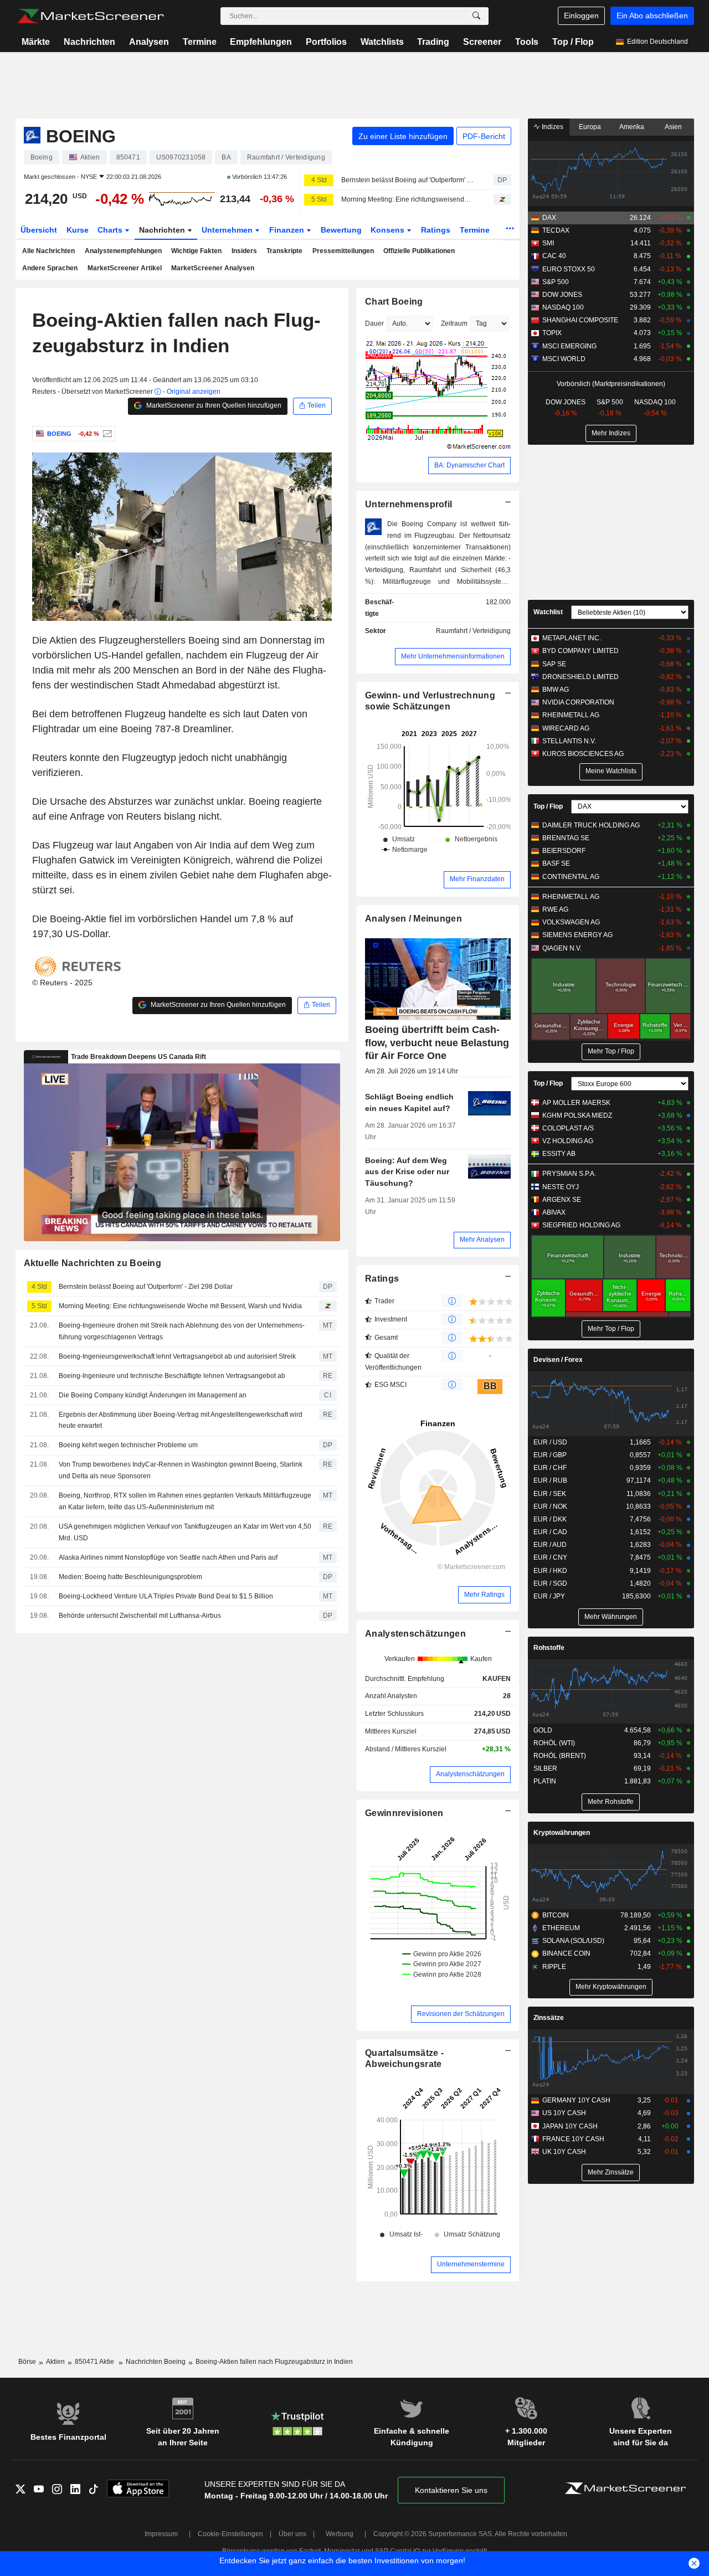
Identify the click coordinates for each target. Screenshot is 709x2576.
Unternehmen (228, 230)
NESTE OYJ (561, 1187)
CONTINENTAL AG (571, 877)
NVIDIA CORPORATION (578, 702)
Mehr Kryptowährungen (611, 1987)
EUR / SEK (550, 1494)
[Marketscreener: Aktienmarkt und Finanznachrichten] (91, 16)
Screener (482, 42)
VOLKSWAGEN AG (571, 922)
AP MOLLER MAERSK (576, 1103)
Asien (673, 127)
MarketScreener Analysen (213, 268)
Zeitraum (454, 323)
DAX (549, 218)
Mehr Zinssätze (611, 2172)
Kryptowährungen (562, 1833)
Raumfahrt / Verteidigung (473, 631)
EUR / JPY (549, 1596)
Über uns (292, 2534)
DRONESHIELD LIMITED (580, 677)
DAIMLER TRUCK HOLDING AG (591, 825)
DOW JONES (562, 295)
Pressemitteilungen (343, 251)
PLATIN (545, 1781)
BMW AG (556, 690)
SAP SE (554, 664)
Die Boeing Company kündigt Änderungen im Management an (153, 1395)
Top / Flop (573, 42)
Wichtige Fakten (196, 251)
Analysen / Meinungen (413, 919)
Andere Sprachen (50, 268)
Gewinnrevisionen (404, 1813)
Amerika (632, 127)
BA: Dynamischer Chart (469, 465)
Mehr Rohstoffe (611, 1802)
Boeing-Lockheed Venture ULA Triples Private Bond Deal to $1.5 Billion (166, 1596)
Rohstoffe (549, 1648)
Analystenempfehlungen (123, 251)
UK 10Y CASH (564, 2152)
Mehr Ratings (484, 1595)
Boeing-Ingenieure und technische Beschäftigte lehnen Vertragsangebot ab (172, 1376)
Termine (200, 42)
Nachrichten (89, 42)
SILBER (545, 1768)
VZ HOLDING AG (568, 1141)
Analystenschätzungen (415, 1634)
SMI (548, 243)
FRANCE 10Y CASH (573, 2139)
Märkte (36, 42)
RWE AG (555, 909)
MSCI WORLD (564, 359)
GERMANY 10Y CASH (576, 2100)
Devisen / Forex (558, 1360)
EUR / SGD (550, 1583)
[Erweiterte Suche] (476, 16)
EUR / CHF (550, 1468)
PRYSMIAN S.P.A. (569, 1174)
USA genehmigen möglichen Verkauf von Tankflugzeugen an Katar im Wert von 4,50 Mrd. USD (185, 1532)
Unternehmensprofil (409, 504)
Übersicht (39, 230)
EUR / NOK (550, 1506)
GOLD (543, 1730)
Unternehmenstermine (471, 2264)
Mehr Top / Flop (611, 1051)
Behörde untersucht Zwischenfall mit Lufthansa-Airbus (140, 1616)
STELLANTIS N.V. (569, 741)
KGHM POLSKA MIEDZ (577, 1115)
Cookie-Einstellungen (230, 2534)
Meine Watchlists (611, 771)
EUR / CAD (550, 1532)
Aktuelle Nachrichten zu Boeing (93, 1263)
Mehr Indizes (611, 433)
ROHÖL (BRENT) (560, 1756)
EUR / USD (550, 1442)
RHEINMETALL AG (571, 715)
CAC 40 (554, 256)
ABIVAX (554, 1212)
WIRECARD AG (566, 728)
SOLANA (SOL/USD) (573, 1941)
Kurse (78, 230)
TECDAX (556, 230)
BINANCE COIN (566, 1953)
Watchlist (548, 612)
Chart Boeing (394, 302)
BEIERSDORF (564, 851)
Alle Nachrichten (48, 251)
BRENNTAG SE (566, 838)
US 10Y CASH (564, 2113)
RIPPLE (554, 1967)
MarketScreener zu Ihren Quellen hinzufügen (213, 405)
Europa (590, 127)
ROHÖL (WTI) (554, 1743)
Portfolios (326, 42)
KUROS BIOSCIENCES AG (583, 754)
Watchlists (382, 42)
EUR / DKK (550, 1519)
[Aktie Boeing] (106, 434)
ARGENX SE (562, 1200)
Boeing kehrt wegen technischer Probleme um (128, 1445)
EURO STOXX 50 (569, 269)
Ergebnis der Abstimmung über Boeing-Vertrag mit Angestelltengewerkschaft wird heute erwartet (181, 1420)
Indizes (552, 127)
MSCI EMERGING (569, 346)
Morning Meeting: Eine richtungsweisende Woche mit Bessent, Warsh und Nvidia (408, 199)
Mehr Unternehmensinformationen (453, 656)
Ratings (436, 230)
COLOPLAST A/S (568, 1128)
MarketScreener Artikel (125, 268)
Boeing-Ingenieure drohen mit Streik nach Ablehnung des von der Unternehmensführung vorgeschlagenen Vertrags (182, 1331)
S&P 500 (556, 282)
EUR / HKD (550, 1571)
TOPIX (552, 333)
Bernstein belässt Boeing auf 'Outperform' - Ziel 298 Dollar (408, 180)
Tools (527, 42)
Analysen (149, 42)
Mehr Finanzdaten (477, 879)
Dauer (374, 323)
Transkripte (284, 251)
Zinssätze (549, 2018)
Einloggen (581, 16)
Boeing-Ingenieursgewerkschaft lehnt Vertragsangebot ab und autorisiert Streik (177, 1356)
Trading (433, 42)
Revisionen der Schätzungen (461, 2014)
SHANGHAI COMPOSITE (580, 320)
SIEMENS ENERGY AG (577, 935)
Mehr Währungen (611, 1617)
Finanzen (288, 230)
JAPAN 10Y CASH (570, 2126)
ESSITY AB (559, 1154)
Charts (111, 230)
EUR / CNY (550, 1557)
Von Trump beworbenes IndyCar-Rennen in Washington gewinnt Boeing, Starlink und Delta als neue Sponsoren (181, 1470)
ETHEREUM (561, 1928)
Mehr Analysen (482, 1240)
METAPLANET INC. (572, 638)
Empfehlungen (261, 42)
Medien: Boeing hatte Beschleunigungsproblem (130, 1577)
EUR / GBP (550, 1455)
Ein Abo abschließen (652, 16)
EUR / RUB (550, 1480)
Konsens (389, 230)
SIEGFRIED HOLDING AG (581, 1225)
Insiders (244, 251)
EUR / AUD (550, 1545)
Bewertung (341, 230)
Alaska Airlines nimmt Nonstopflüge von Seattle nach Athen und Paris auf (168, 1557)
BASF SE (556, 863)
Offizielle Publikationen (419, 251)
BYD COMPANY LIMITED (580, 651)
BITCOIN (556, 1915)
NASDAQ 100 (563, 307)
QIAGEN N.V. (562, 948)
